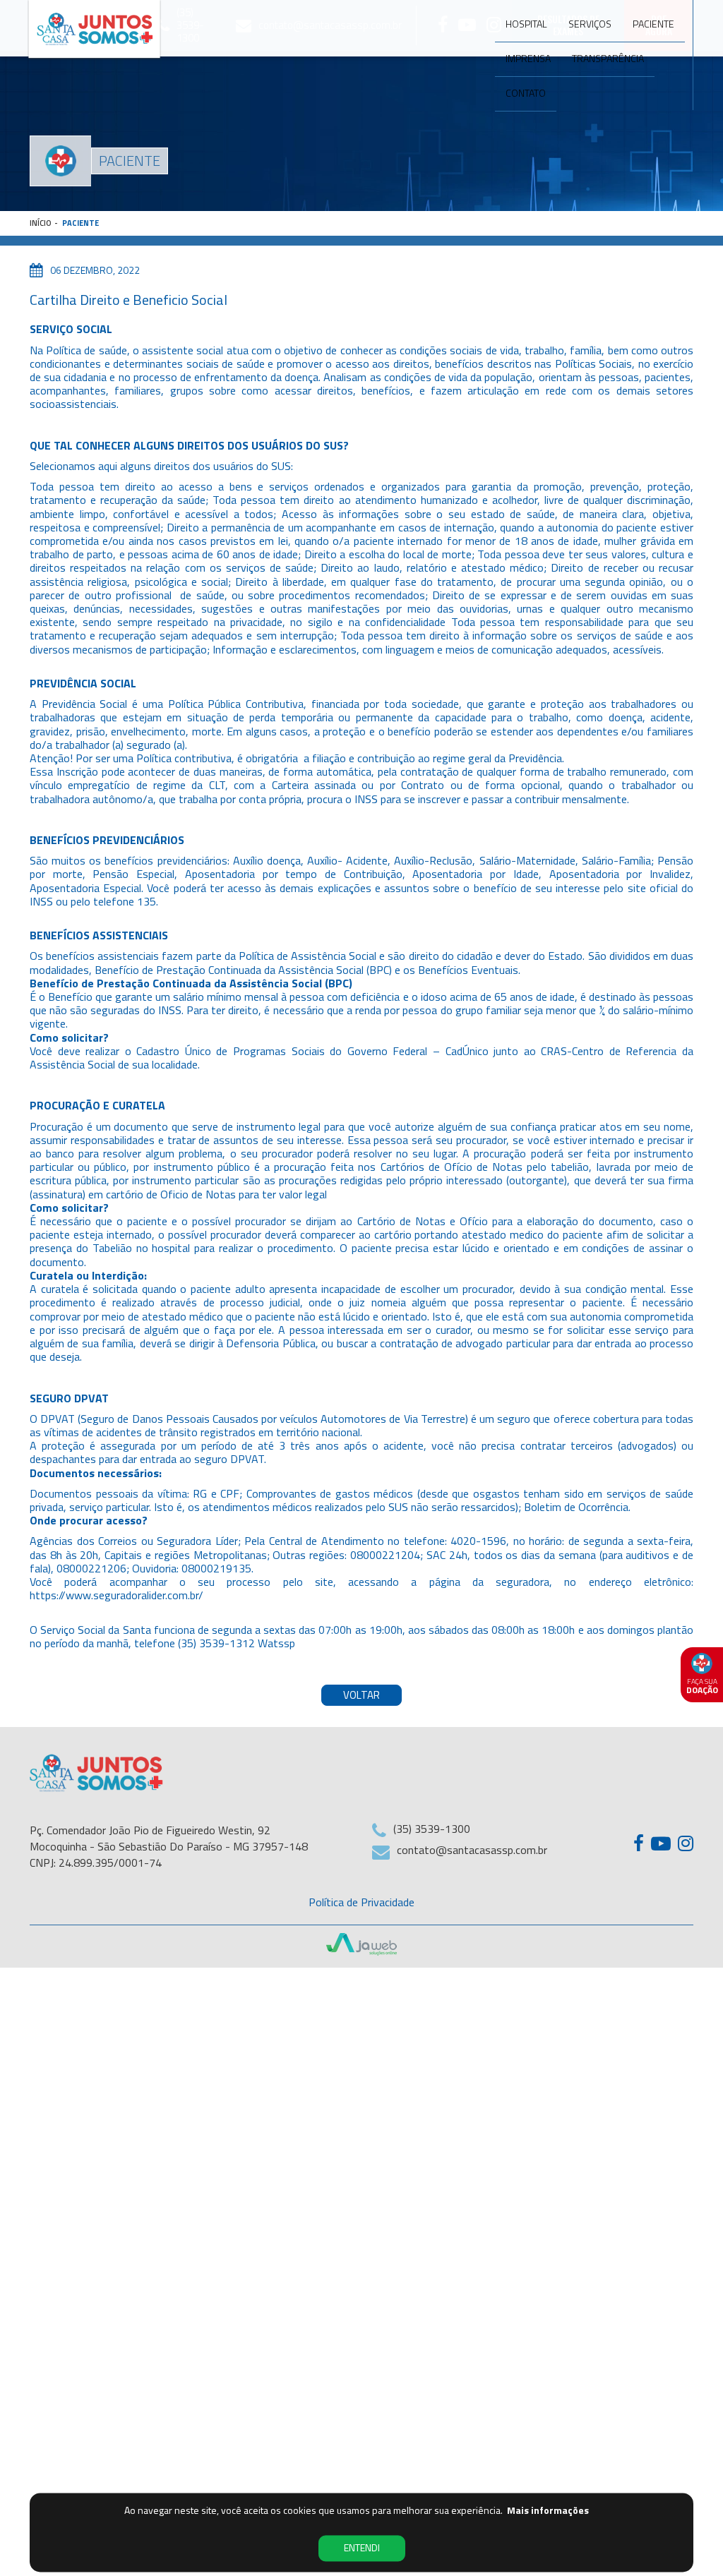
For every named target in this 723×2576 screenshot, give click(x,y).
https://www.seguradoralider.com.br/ (116, 1595)
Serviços (590, 24)
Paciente (653, 24)
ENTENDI (362, 2548)
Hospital (526, 24)
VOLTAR (361, 1695)
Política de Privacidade (361, 1902)
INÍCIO (41, 223)
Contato (526, 93)
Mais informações (548, 2511)
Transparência (608, 58)
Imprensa (528, 58)
